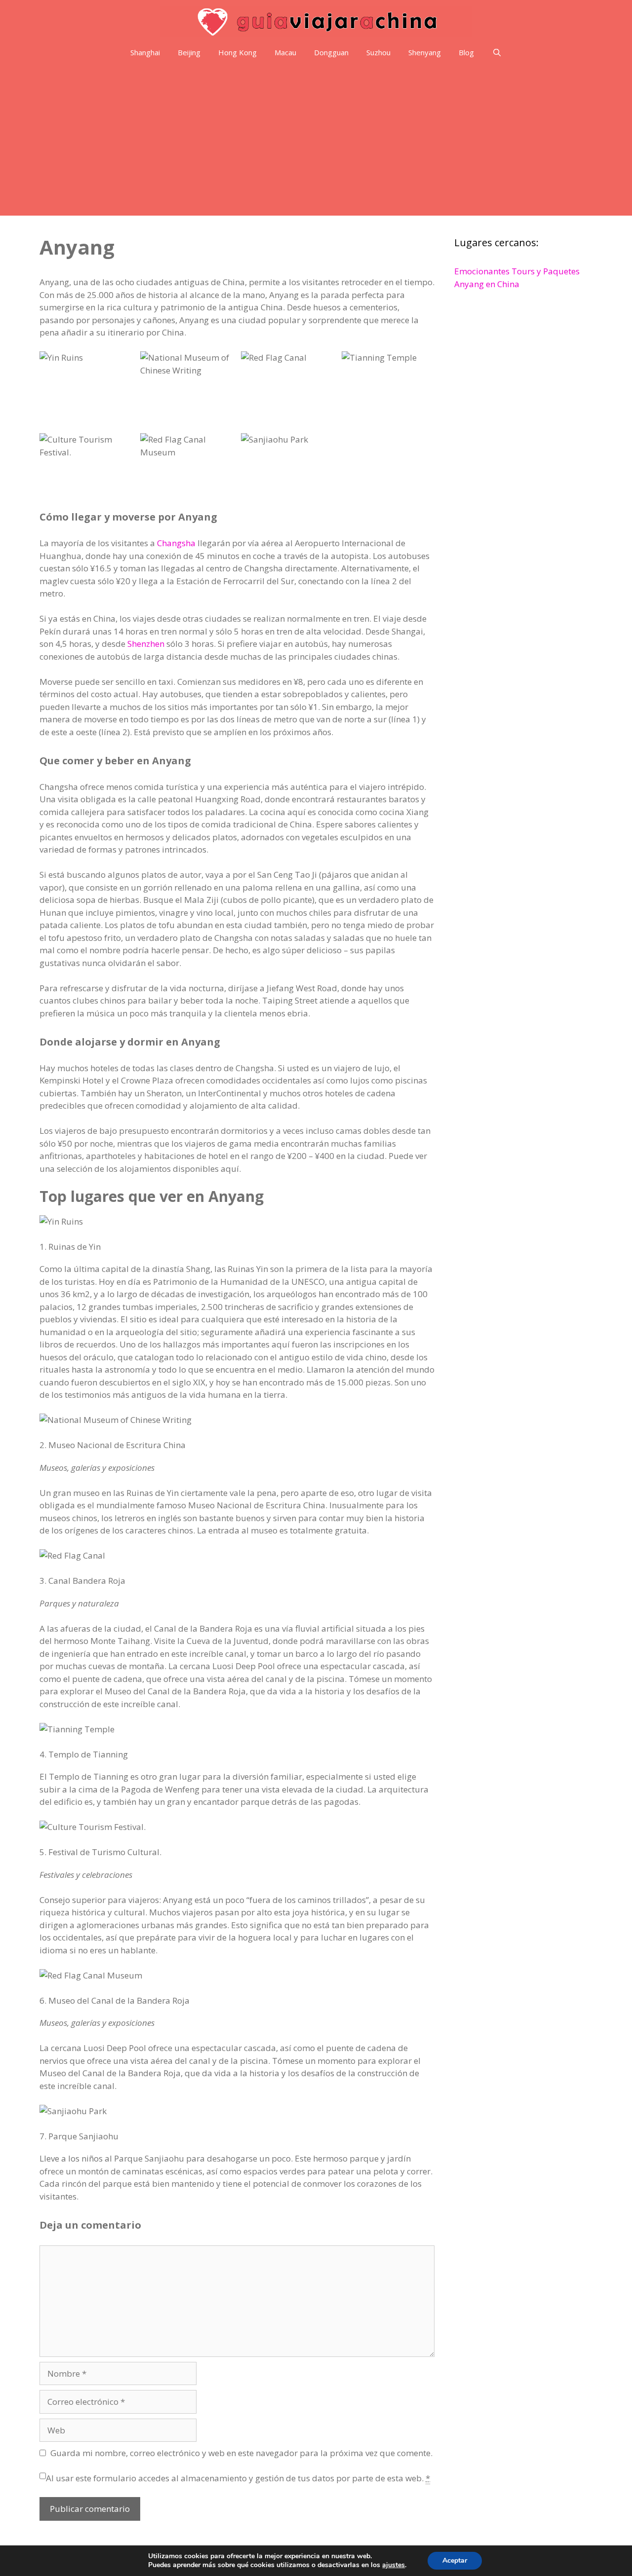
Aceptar (455, 2560)
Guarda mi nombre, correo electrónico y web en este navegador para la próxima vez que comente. (241, 2453)
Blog (466, 52)
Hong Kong (237, 52)
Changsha (176, 543)
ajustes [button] (394, 2565)
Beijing (189, 52)
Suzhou (378, 52)
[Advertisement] (316, 142)
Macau (285, 52)
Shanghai (145, 52)
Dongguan (331, 52)
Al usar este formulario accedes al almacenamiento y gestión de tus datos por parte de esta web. (238, 2478)
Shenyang (425, 52)
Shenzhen (146, 644)
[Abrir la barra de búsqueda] (496, 53)
